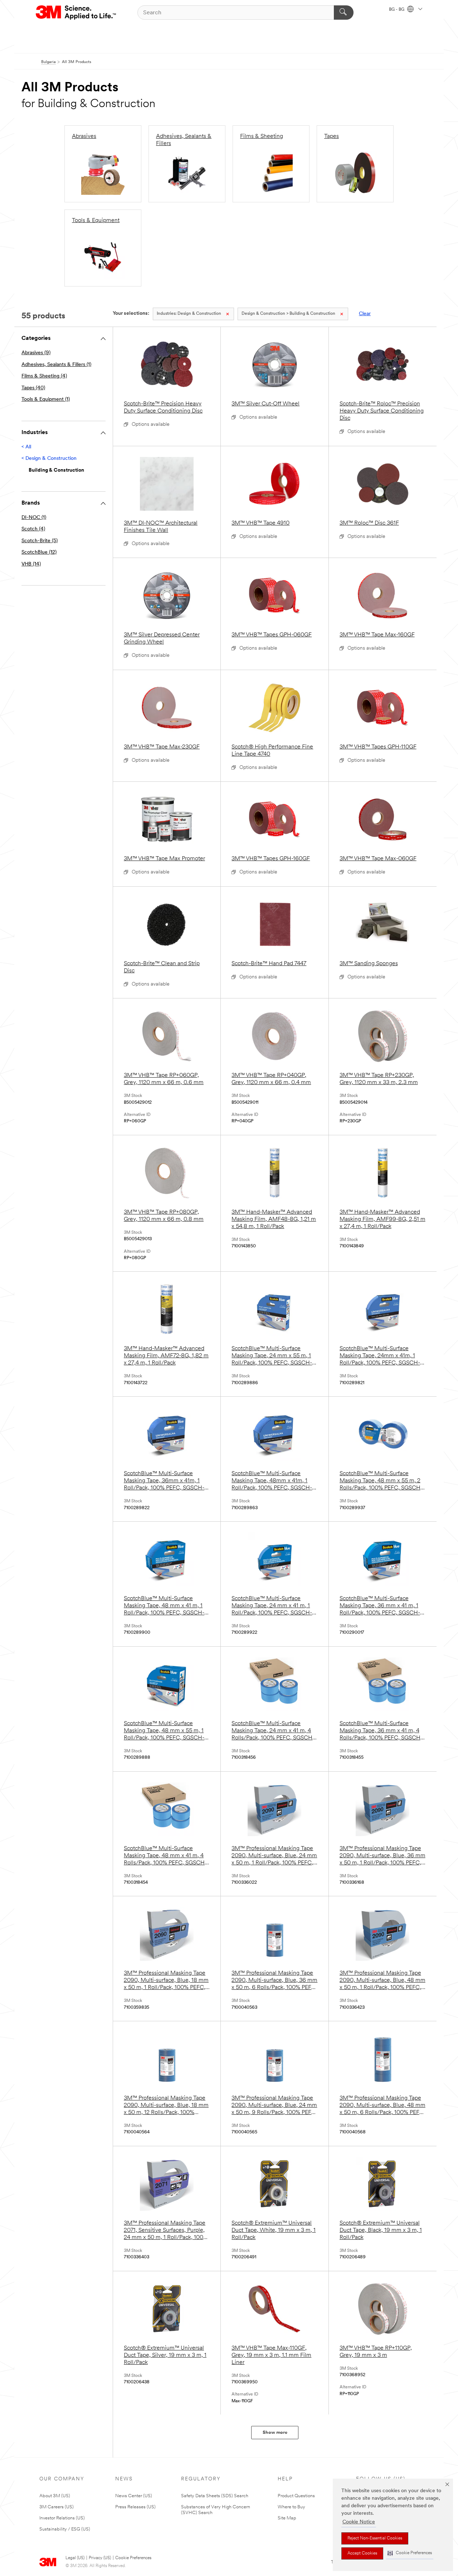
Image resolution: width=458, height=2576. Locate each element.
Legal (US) (75, 2558)
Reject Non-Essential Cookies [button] (375, 2538)
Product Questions (296, 2496)
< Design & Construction (49, 459)
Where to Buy (291, 2507)
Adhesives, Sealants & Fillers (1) (56, 365)
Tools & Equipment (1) (46, 399)
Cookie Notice (359, 2522)
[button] (410, 2553)
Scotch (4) (33, 529)
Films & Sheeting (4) (44, 376)
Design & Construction (189, 314)
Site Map (287, 2518)
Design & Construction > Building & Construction (288, 314)
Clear (365, 314)
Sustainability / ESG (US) (65, 2529)
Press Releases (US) (135, 2507)
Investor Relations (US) (62, 2518)
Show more (275, 2433)
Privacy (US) (100, 2558)
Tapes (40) (33, 388)
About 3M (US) (55, 2496)
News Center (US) (134, 2496)
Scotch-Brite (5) (40, 541)
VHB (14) (31, 564)
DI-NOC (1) (34, 518)
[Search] (344, 13)
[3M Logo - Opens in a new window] (76, 13)
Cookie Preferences (133, 2558)
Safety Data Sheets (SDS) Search (215, 2496)
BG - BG (397, 10)
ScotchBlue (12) (39, 552)
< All (26, 447)
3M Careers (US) (57, 2507)
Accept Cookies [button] (362, 2553)
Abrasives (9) (36, 353)
